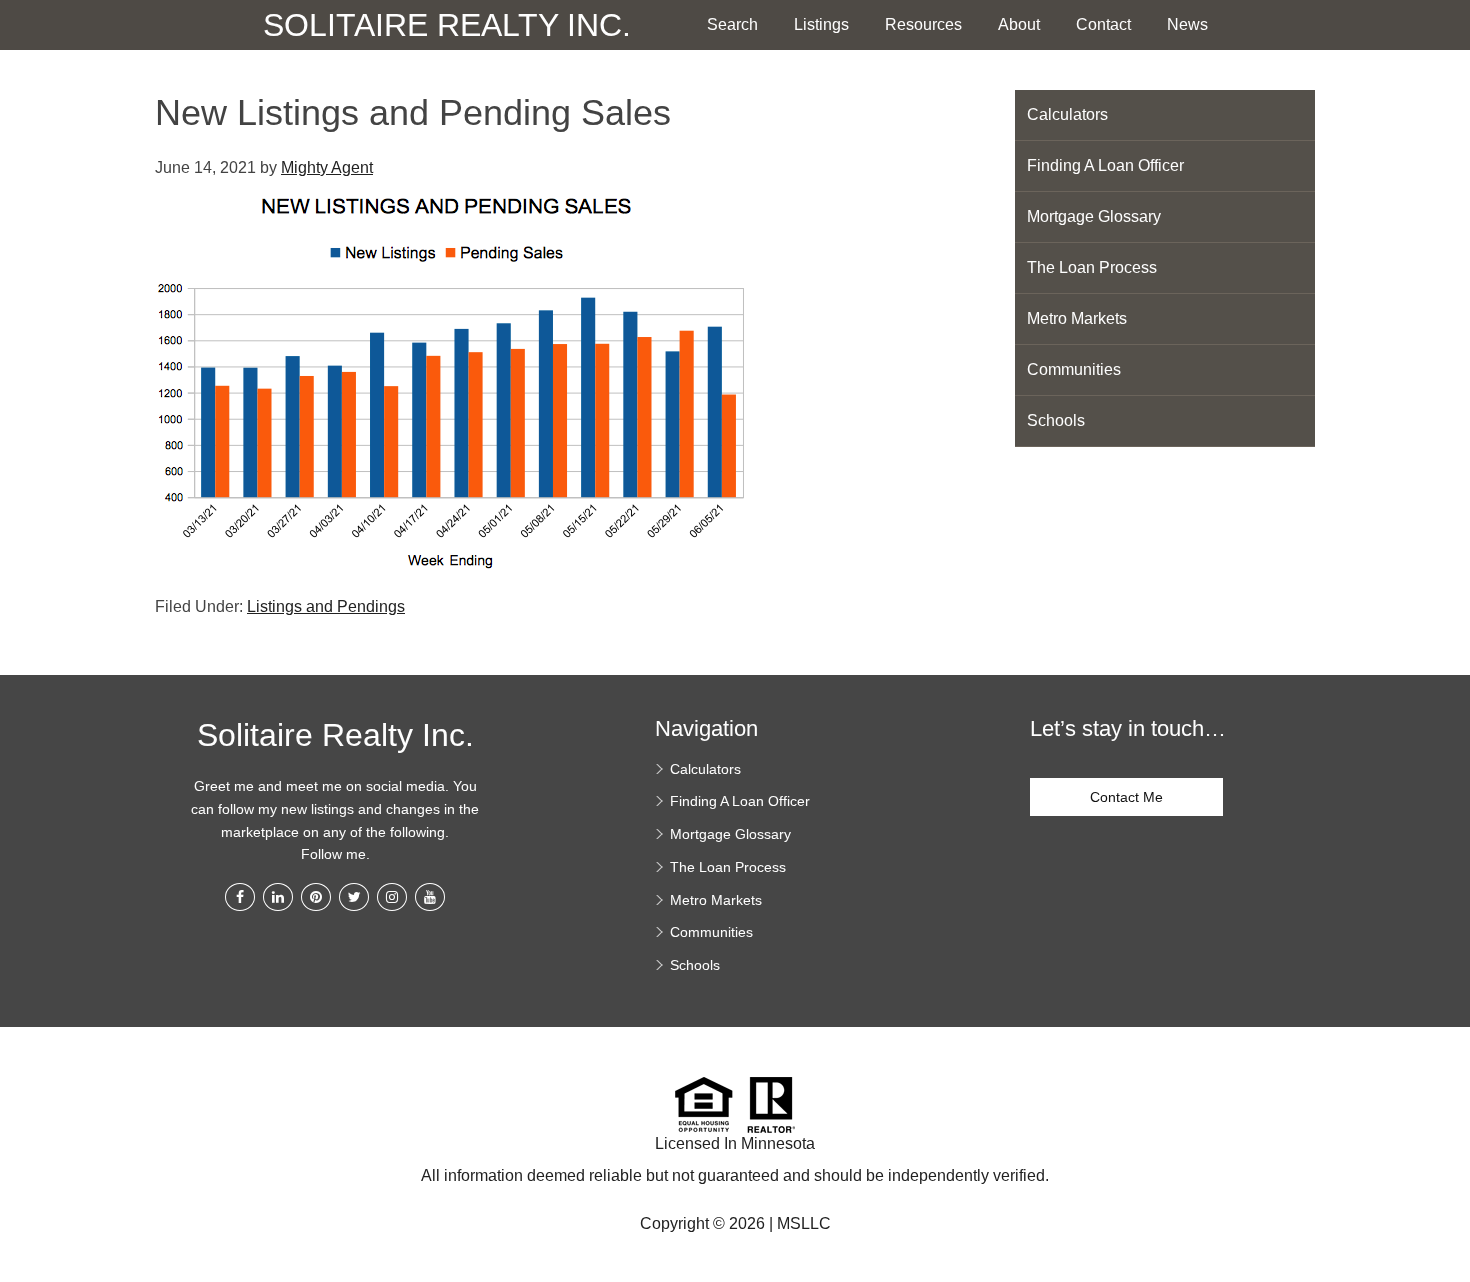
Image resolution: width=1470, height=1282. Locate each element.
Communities (1074, 369)
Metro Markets (1077, 318)
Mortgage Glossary (1094, 216)
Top (1447, 1171)
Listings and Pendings (326, 606)
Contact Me (1126, 797)
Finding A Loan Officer (1105, 165)
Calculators (1067, 114)
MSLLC (804, 1223)
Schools (1056, 420)
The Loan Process (1092, 267)
